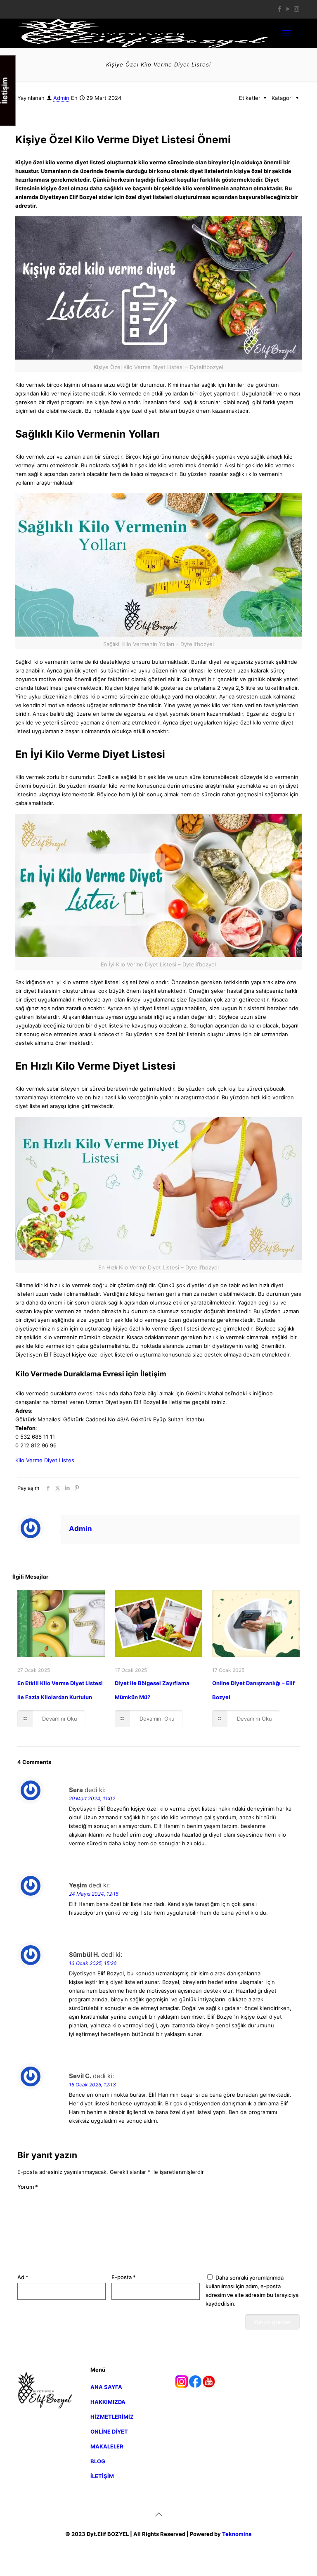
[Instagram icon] (297, 9)
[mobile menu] (286, 33)
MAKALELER (107, 2446)
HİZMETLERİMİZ (112, 2417)
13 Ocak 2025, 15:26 (93, 1963)
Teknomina (237, 2534)
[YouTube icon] (288, 9)
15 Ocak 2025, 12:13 (92, 2085)
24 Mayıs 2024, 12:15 (94, 1894)
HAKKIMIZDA (108, 2402)
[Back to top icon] (158, 2514)
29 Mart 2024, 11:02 (92, 1798)
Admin (61, 98)
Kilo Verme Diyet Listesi (45, 1460)
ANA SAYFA (106, 2387)
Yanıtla (282, 1790)
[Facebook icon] (279, 9)
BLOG (98, 2461)
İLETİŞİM (102, 2476)
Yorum (28, 2187)
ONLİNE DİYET (109, 2432)
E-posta (124, 2277)
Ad (23, 2277)
